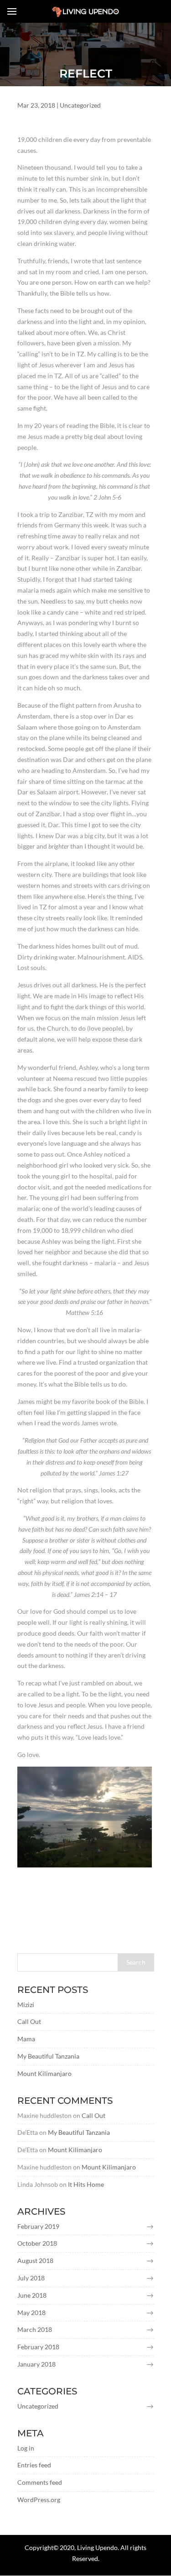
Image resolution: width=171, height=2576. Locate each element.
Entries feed (34, 2465)
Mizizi (26, 2005)
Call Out (29, 2021)
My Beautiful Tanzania (48, 2056)
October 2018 (37, 2243)
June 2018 (32, 2295)
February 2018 (38, 2347)
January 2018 (36, 2364)
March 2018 (35, 2329)
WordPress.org (39, 2500)
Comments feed (40, 2482)
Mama (26, 2039)
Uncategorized (80, 105)
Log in (26, 2448)
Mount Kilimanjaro (44, 2073)
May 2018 (31, 2313)
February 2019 (38, 2226)
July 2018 (31, 2278)
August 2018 (35, 2261)
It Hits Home (86, 2184)
